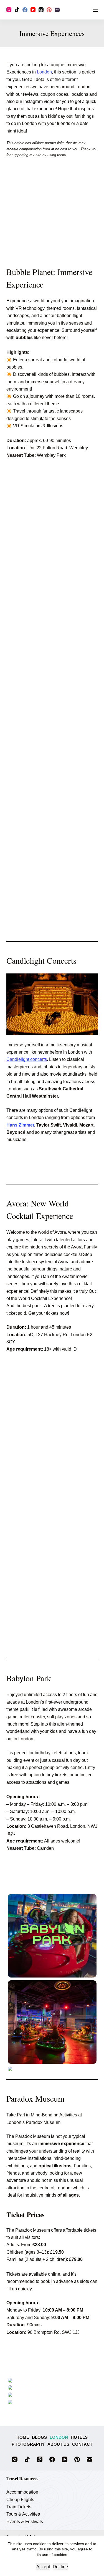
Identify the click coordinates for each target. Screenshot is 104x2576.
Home (23, 2437)
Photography (28, 2444)
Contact (82, 2444)
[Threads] (41, 10)
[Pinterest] (49, 10)
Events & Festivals (25, 2522)
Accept (43, 2567)
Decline (60, 2567)
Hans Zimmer (20, 1125)
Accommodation (22, 2492)
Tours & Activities (23, 2514)
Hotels (79, 2437)
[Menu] (95, 10)
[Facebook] (25, 10)
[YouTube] (33, 10)
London (44, 72)
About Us (58, 2444)
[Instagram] (9, 10)
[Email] (57, 10)
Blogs (39, 2437)
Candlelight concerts (27, 1059)
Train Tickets (19, 2507)
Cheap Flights (20, 2500)
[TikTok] (17, 10)
